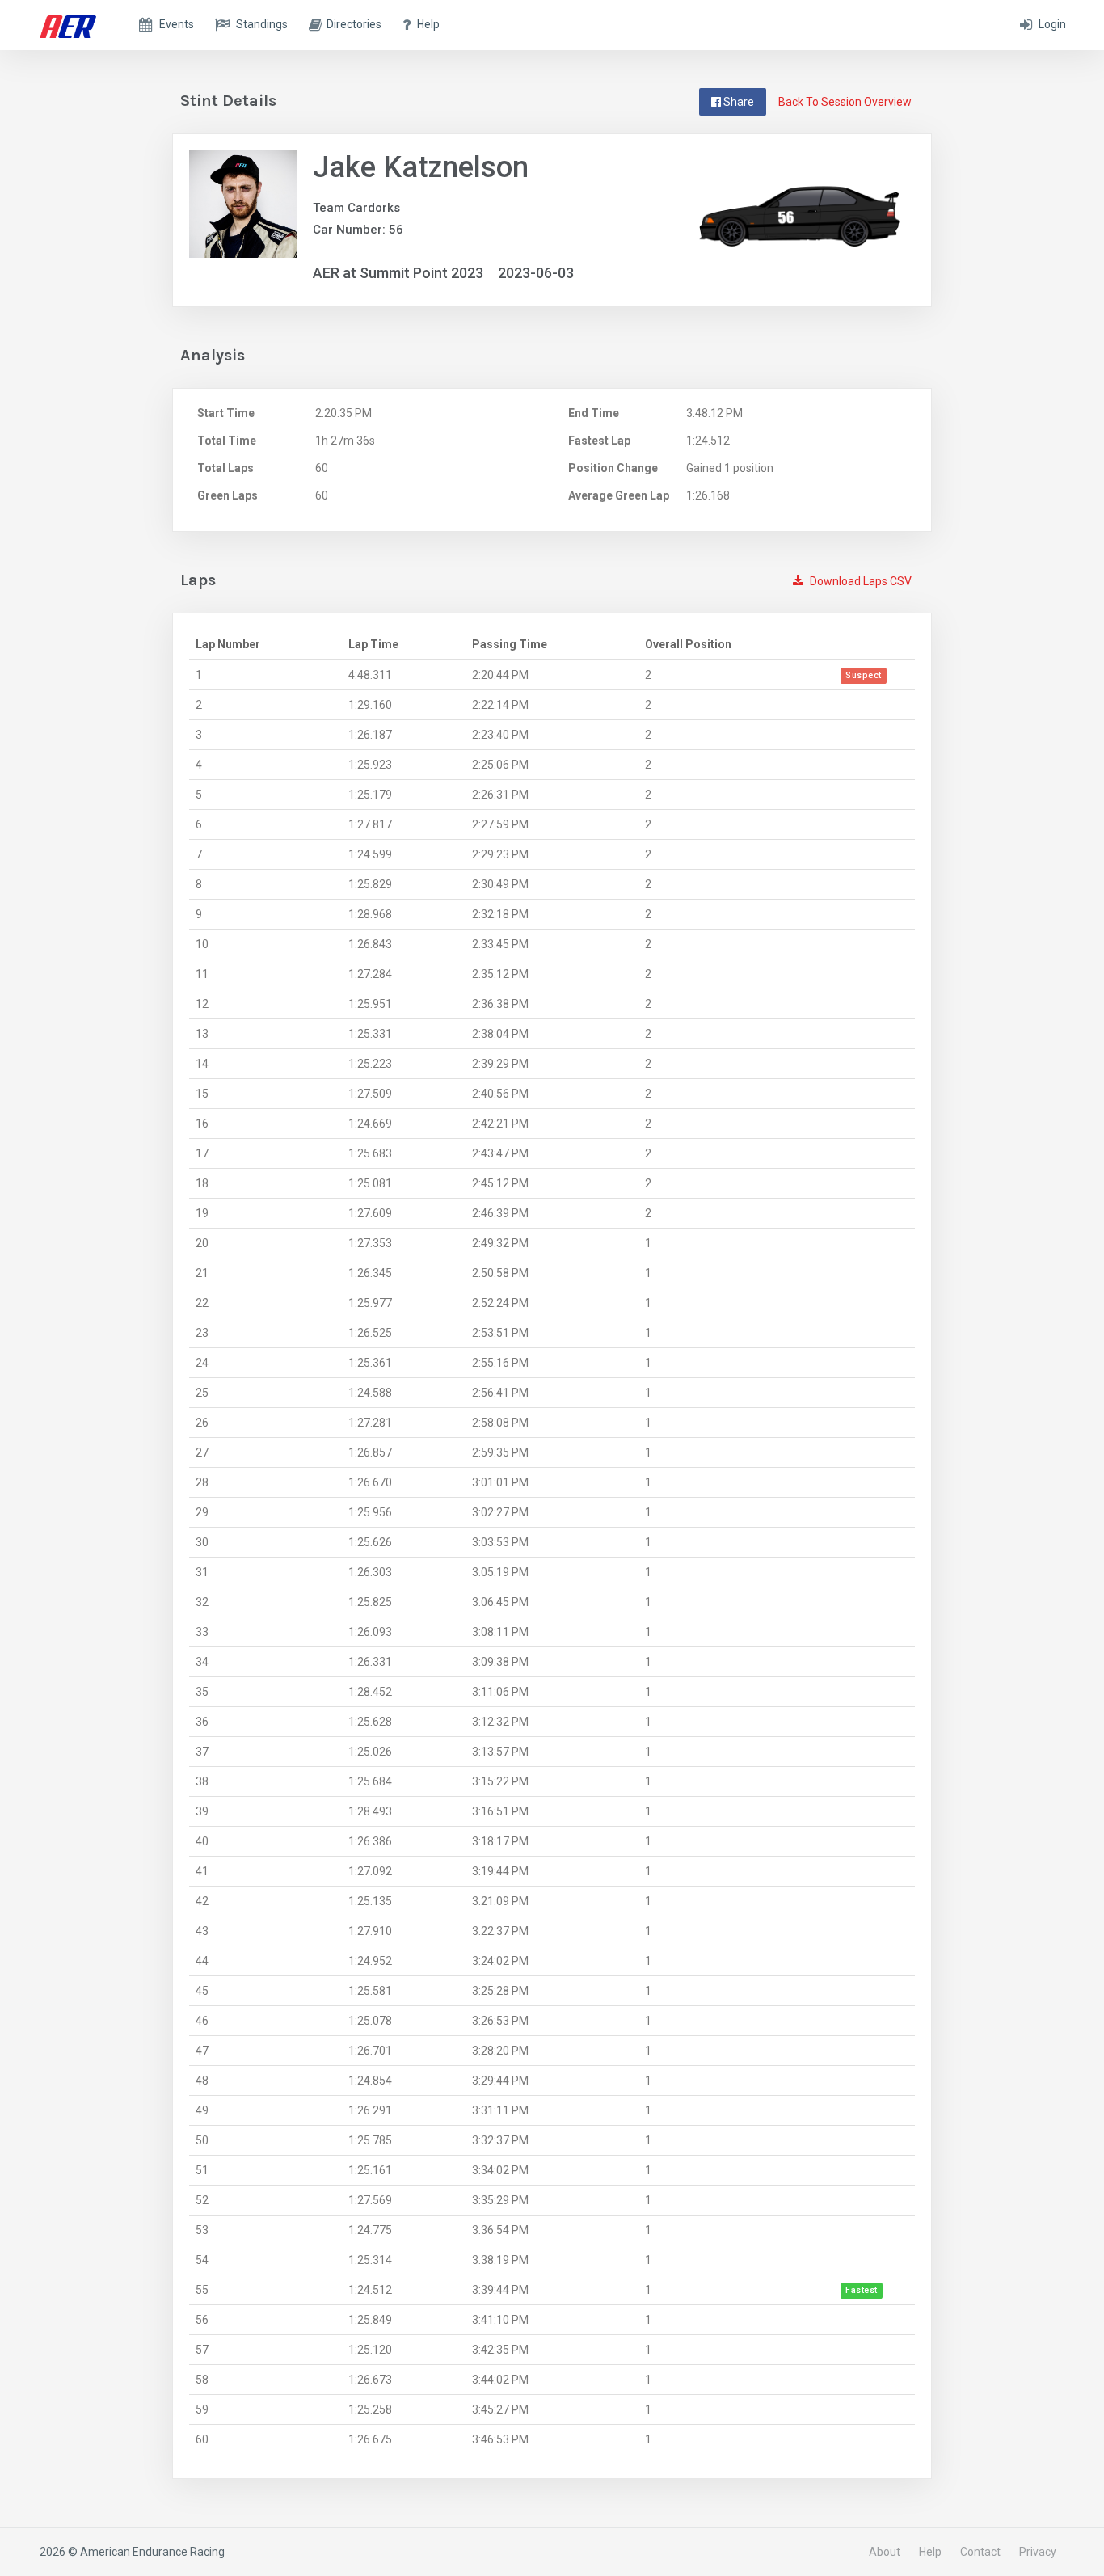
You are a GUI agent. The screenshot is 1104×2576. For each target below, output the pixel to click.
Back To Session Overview (845, 102)
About (885, 2552)
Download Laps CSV (860, 581)
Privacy (1038, 2552)
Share (737, 102)
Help (930, 2552)
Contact (980, 2552)
